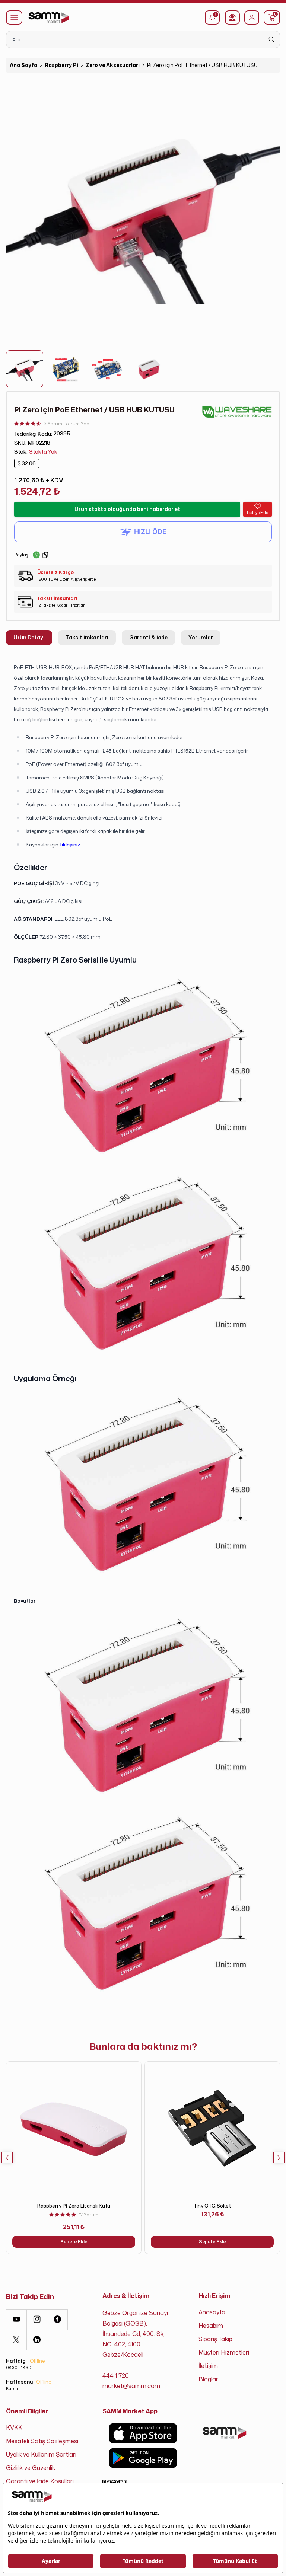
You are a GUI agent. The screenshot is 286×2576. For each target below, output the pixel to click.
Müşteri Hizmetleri (224, 2352)
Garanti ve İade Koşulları (40, 2481)
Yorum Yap (77, 424)
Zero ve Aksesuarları (113, 65)
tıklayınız (70, 844)
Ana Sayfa (23, 65)
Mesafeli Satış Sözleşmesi (42, 2441)
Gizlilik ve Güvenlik (31, 2468)
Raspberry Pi (61, 65)
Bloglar (208, 2379)
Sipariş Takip (215, 2339)
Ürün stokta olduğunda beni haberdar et (127, 509)
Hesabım (211, 2326)
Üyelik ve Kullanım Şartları (41, 2454)
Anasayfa (212, 2312)
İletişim (208, 2366)
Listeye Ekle (258, 513)
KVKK (14, 2427)
